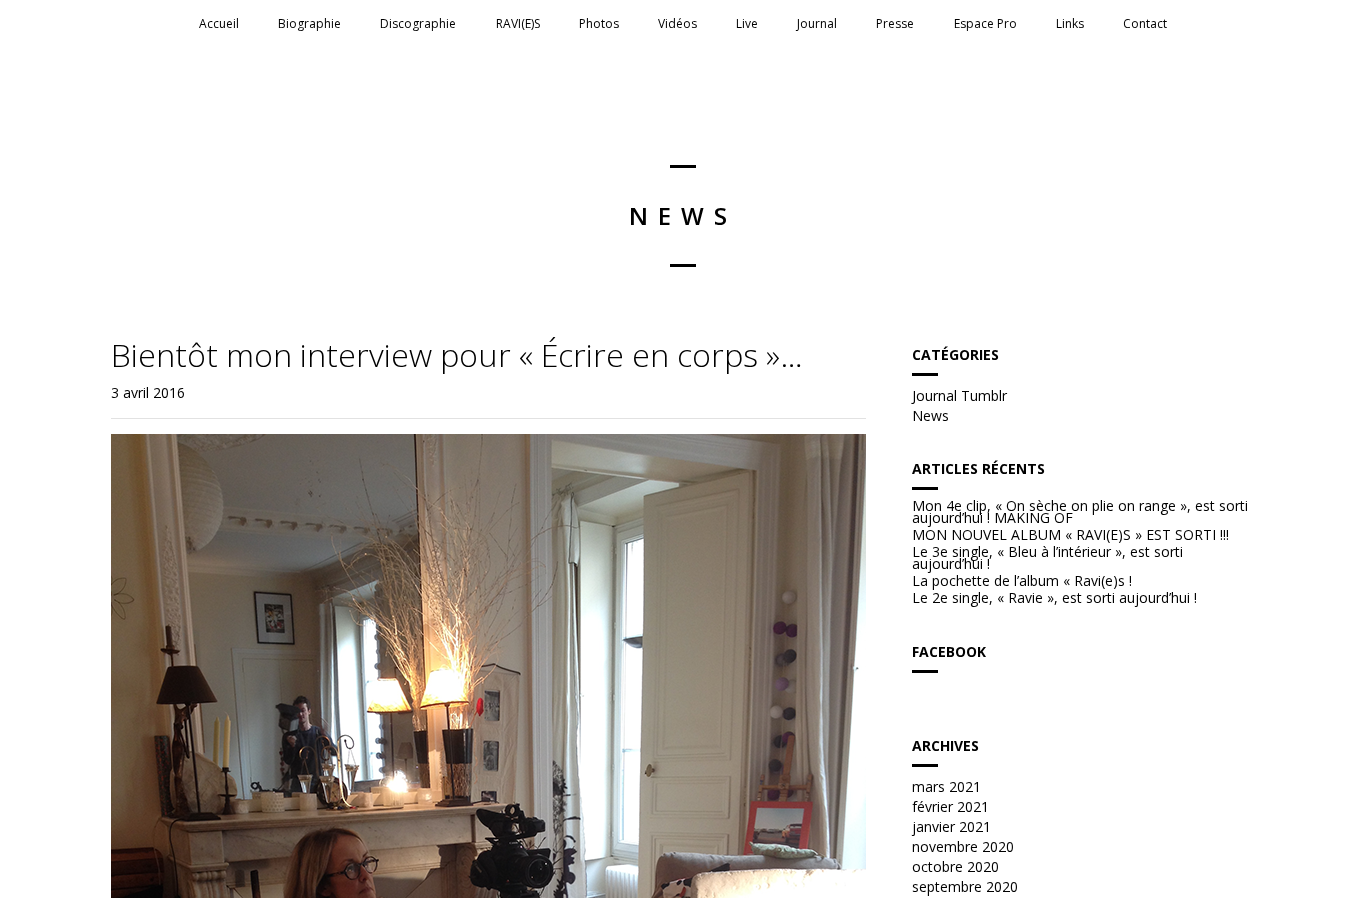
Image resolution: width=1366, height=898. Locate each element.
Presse (895, 23)
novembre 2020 (963, 846)
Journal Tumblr (959, 395)
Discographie (418, 23)
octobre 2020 (955, 866)
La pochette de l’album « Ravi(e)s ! (1022, 581)
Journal (817, 23)
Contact (1145, 23)
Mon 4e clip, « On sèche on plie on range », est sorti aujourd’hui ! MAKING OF (1080, 512)
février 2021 (950, 806)
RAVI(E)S (518, 23)
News (930, 415)
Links (1070, 23)
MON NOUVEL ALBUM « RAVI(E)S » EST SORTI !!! (1070, 535)
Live (747, 23)
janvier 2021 (951, 826)
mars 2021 (946, 786)
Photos (599, 23)
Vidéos (677, 23)
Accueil (219, 23)
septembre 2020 (965, 886)
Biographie (309, 23)
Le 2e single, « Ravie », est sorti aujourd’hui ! (1054, 598)
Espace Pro (985, 23)
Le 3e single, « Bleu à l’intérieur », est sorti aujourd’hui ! (1047, 558)
